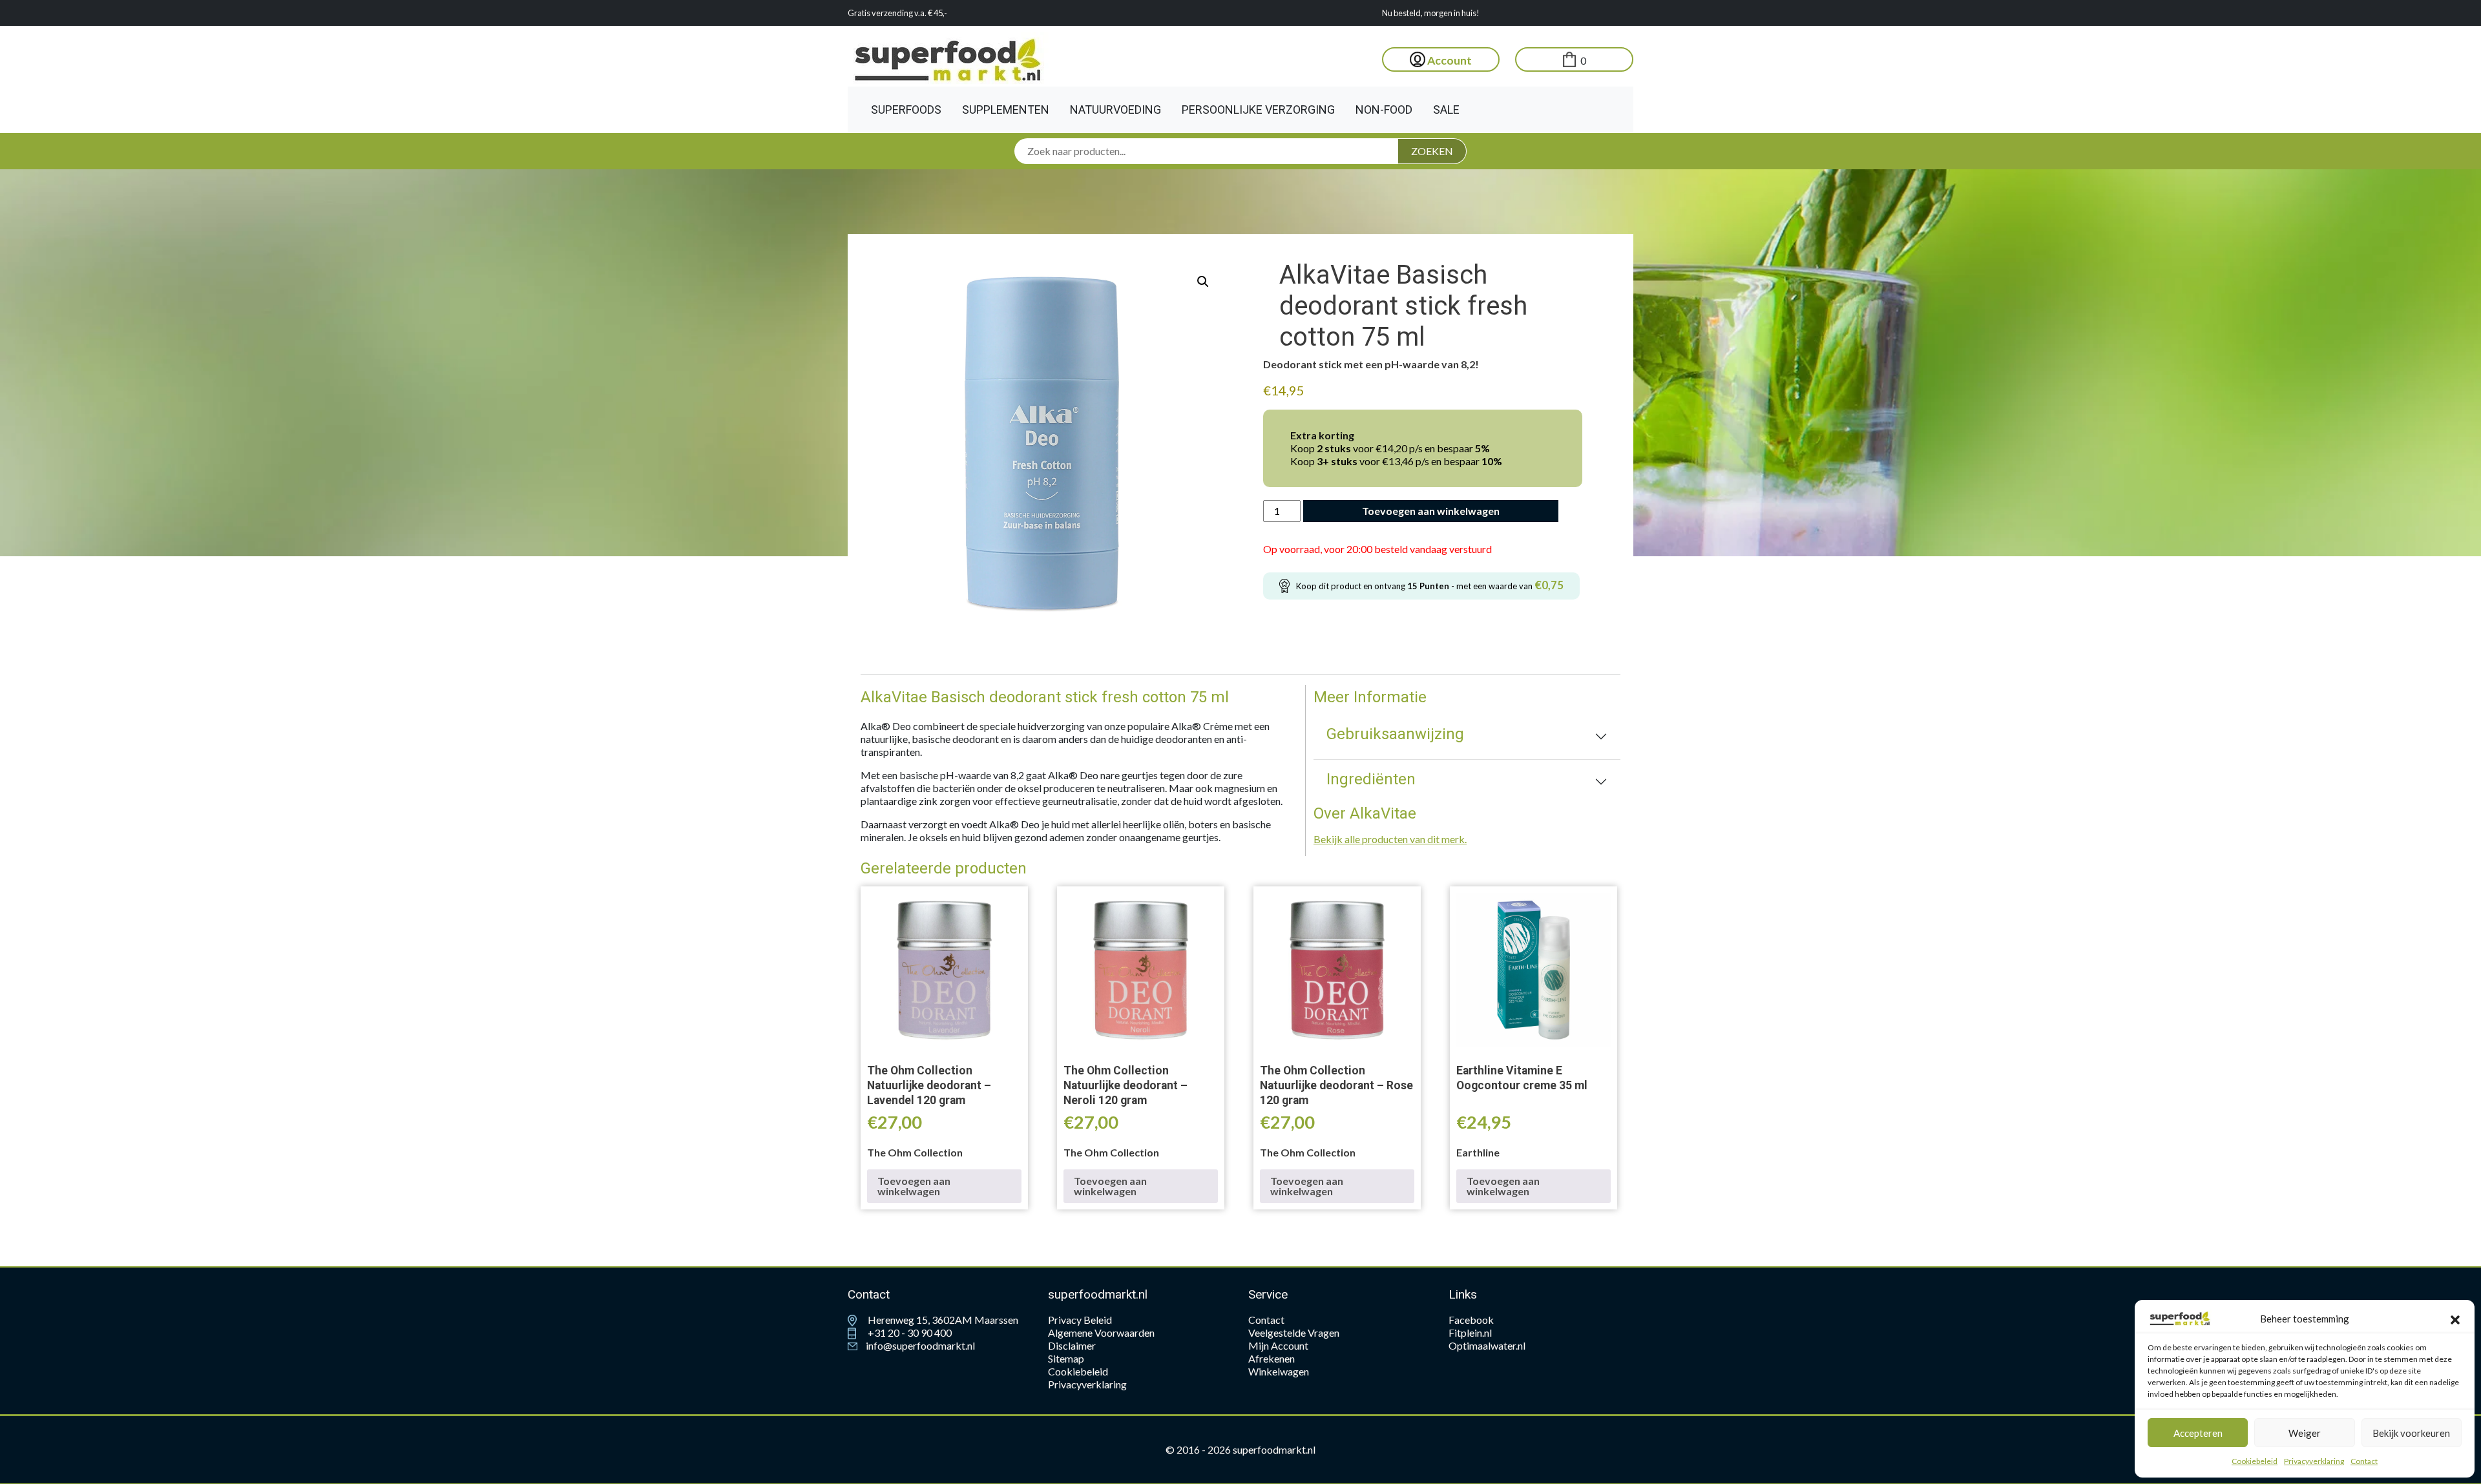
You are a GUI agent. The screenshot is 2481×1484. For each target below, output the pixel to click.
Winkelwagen (1279, 1371)
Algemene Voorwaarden (1101, 1332)
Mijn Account (1278, 1345)
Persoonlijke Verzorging (1258, 110)
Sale (1446, 110)
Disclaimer (1072, 1345)
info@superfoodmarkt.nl (919, 1345)
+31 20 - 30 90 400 (909, 1332)
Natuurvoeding (1115, 110)
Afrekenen (1272, 1358)
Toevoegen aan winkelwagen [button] (914, 1186)
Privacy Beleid (1080, 1320)
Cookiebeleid (2255, 1461)
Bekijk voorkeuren (2411, 1433)
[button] (2455, 1319)
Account (1449, 60)
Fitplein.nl (1470, 1332)
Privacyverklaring (2314, 1461)
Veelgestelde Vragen (1294, 1332)
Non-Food (1384, 110)
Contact (2364, 1461)
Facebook (1471, 1320)
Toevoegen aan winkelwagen (1431, 511)
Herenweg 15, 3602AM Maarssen (942, 1320)
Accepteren (2198, 1433)
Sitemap (1066, 1358)
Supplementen (1006, 110)
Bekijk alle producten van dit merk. (1390, 839)
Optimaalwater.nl (1487, 1345)
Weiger (2305, 1433)
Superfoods (906, 110)
